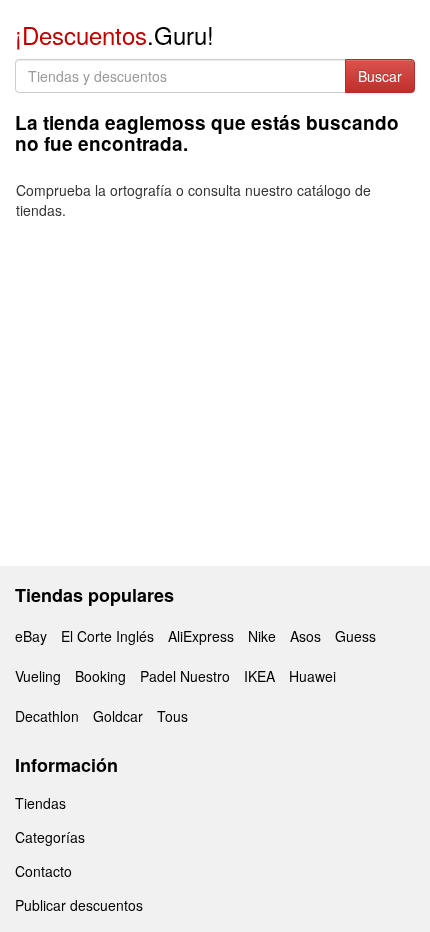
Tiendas (40, 803)
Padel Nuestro (185, 676)
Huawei (312, 676)
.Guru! (114, 34)
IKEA (259, 676)
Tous (172, 716)
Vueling (38, 676)
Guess (355, 636)
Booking (100, 676)
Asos (305, 636)
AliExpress (201, 636)
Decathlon (47, 716)
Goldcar (118, 716)
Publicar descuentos (79, 905)
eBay (31, 636)
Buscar (380, 76)
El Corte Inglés (107, 636)
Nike (262, 636)
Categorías (50, 837)
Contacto (43, 871)
